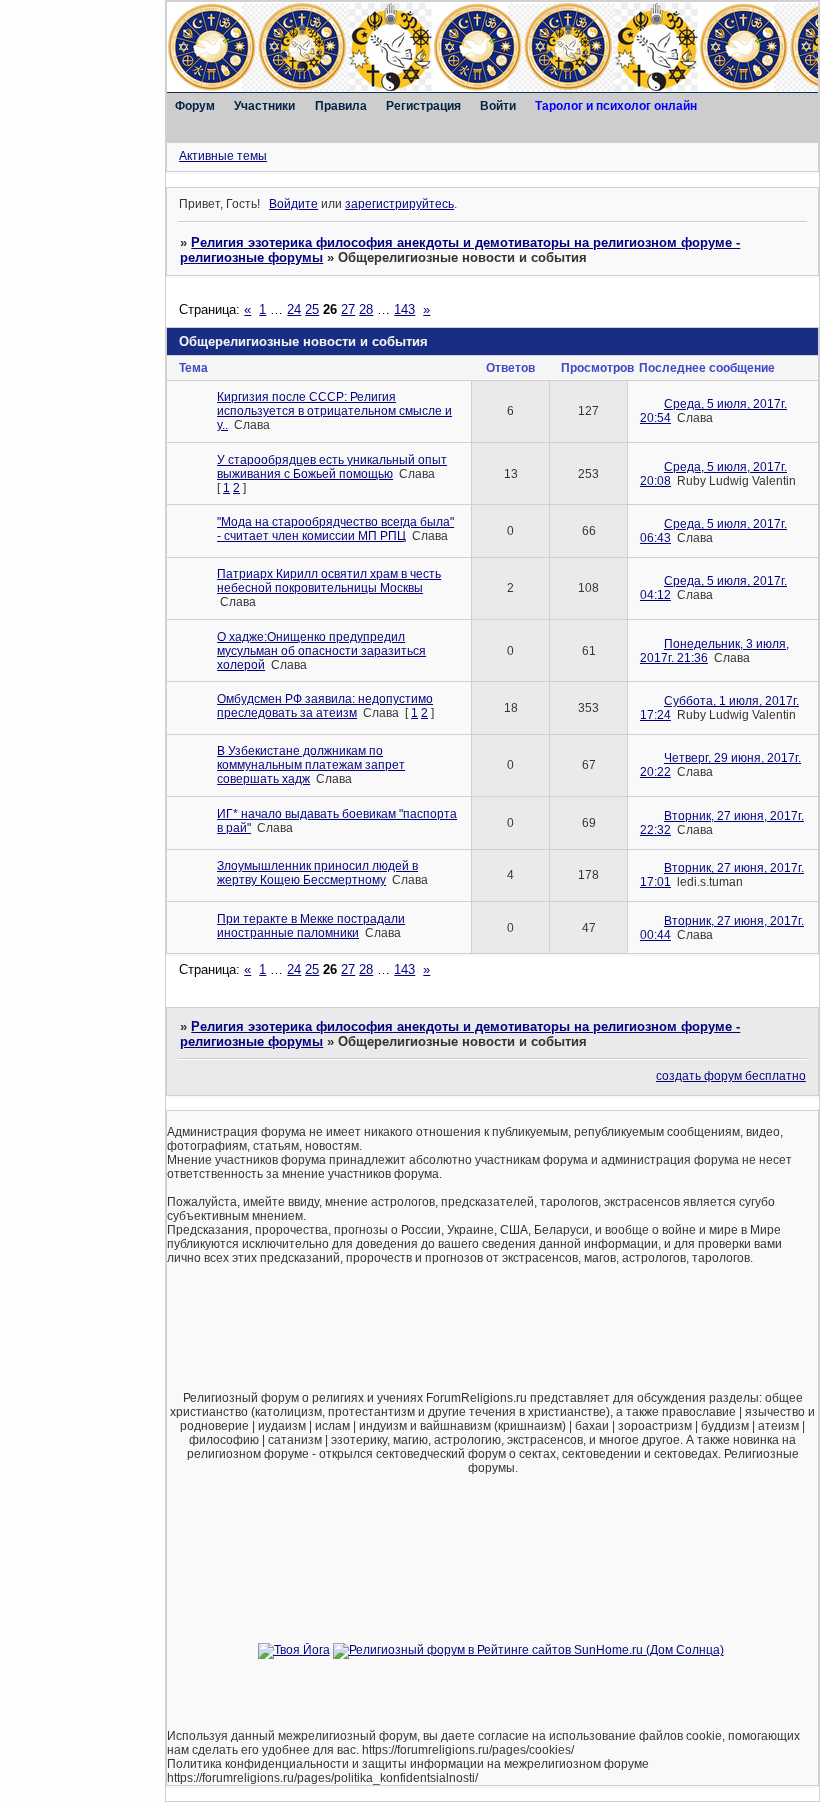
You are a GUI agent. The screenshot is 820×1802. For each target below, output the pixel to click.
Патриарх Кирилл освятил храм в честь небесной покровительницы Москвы (329, 581)
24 (294, 309)
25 (312, 309)
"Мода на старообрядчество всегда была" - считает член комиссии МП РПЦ (335, 529)
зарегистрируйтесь (399, 204)
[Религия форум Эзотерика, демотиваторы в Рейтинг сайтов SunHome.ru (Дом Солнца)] (528, 1650)
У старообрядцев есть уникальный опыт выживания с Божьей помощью (332, 467)
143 (404, 309)
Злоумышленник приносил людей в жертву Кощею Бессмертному (317, 873)
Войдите (293, 204)
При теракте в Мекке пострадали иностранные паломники (311, 926)
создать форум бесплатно (731, 1076)
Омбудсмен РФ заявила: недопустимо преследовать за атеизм (325, 706)
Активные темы (223, 156)
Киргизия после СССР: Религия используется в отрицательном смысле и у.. (334, 411)
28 (366, 309)
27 (348, 309)
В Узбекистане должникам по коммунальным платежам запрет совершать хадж (311, 765)
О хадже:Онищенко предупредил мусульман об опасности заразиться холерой (321, 651)
